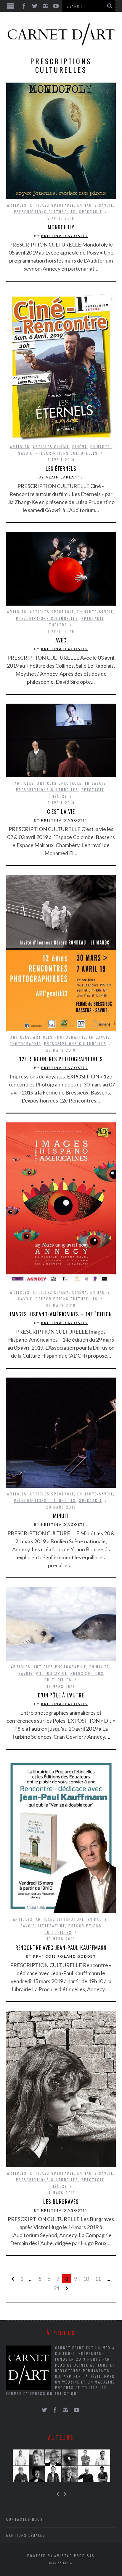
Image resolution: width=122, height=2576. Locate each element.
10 (86, 2279)
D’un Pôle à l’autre (61, 1695)
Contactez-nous (25, 2519)
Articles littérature (60, 1919)
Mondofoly (61, 227)
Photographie (25, 1044)
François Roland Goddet (65, 1956)
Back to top (60, 2563)
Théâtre (58, 625)
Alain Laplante (65, 477)
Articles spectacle (52, 205)
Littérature (52, 1926)
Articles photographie (59, 1037)
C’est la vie (61, 811)
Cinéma (80, 447)
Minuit (61, 1516)
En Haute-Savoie (95, 205)
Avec (61, 640)
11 (98, 2279)
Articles (17, 205)
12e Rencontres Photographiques (61, 1059)
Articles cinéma (51, 447)
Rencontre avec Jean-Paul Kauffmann (61, 1948)
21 (57, 2288)
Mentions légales (26, 2535)
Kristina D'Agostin (65, 236)
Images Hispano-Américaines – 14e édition (61, 1314)
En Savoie (95, 783)
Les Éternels (61, 468)
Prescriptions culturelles (45, 212)
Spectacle (91, 212)
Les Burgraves (61, 2201)
